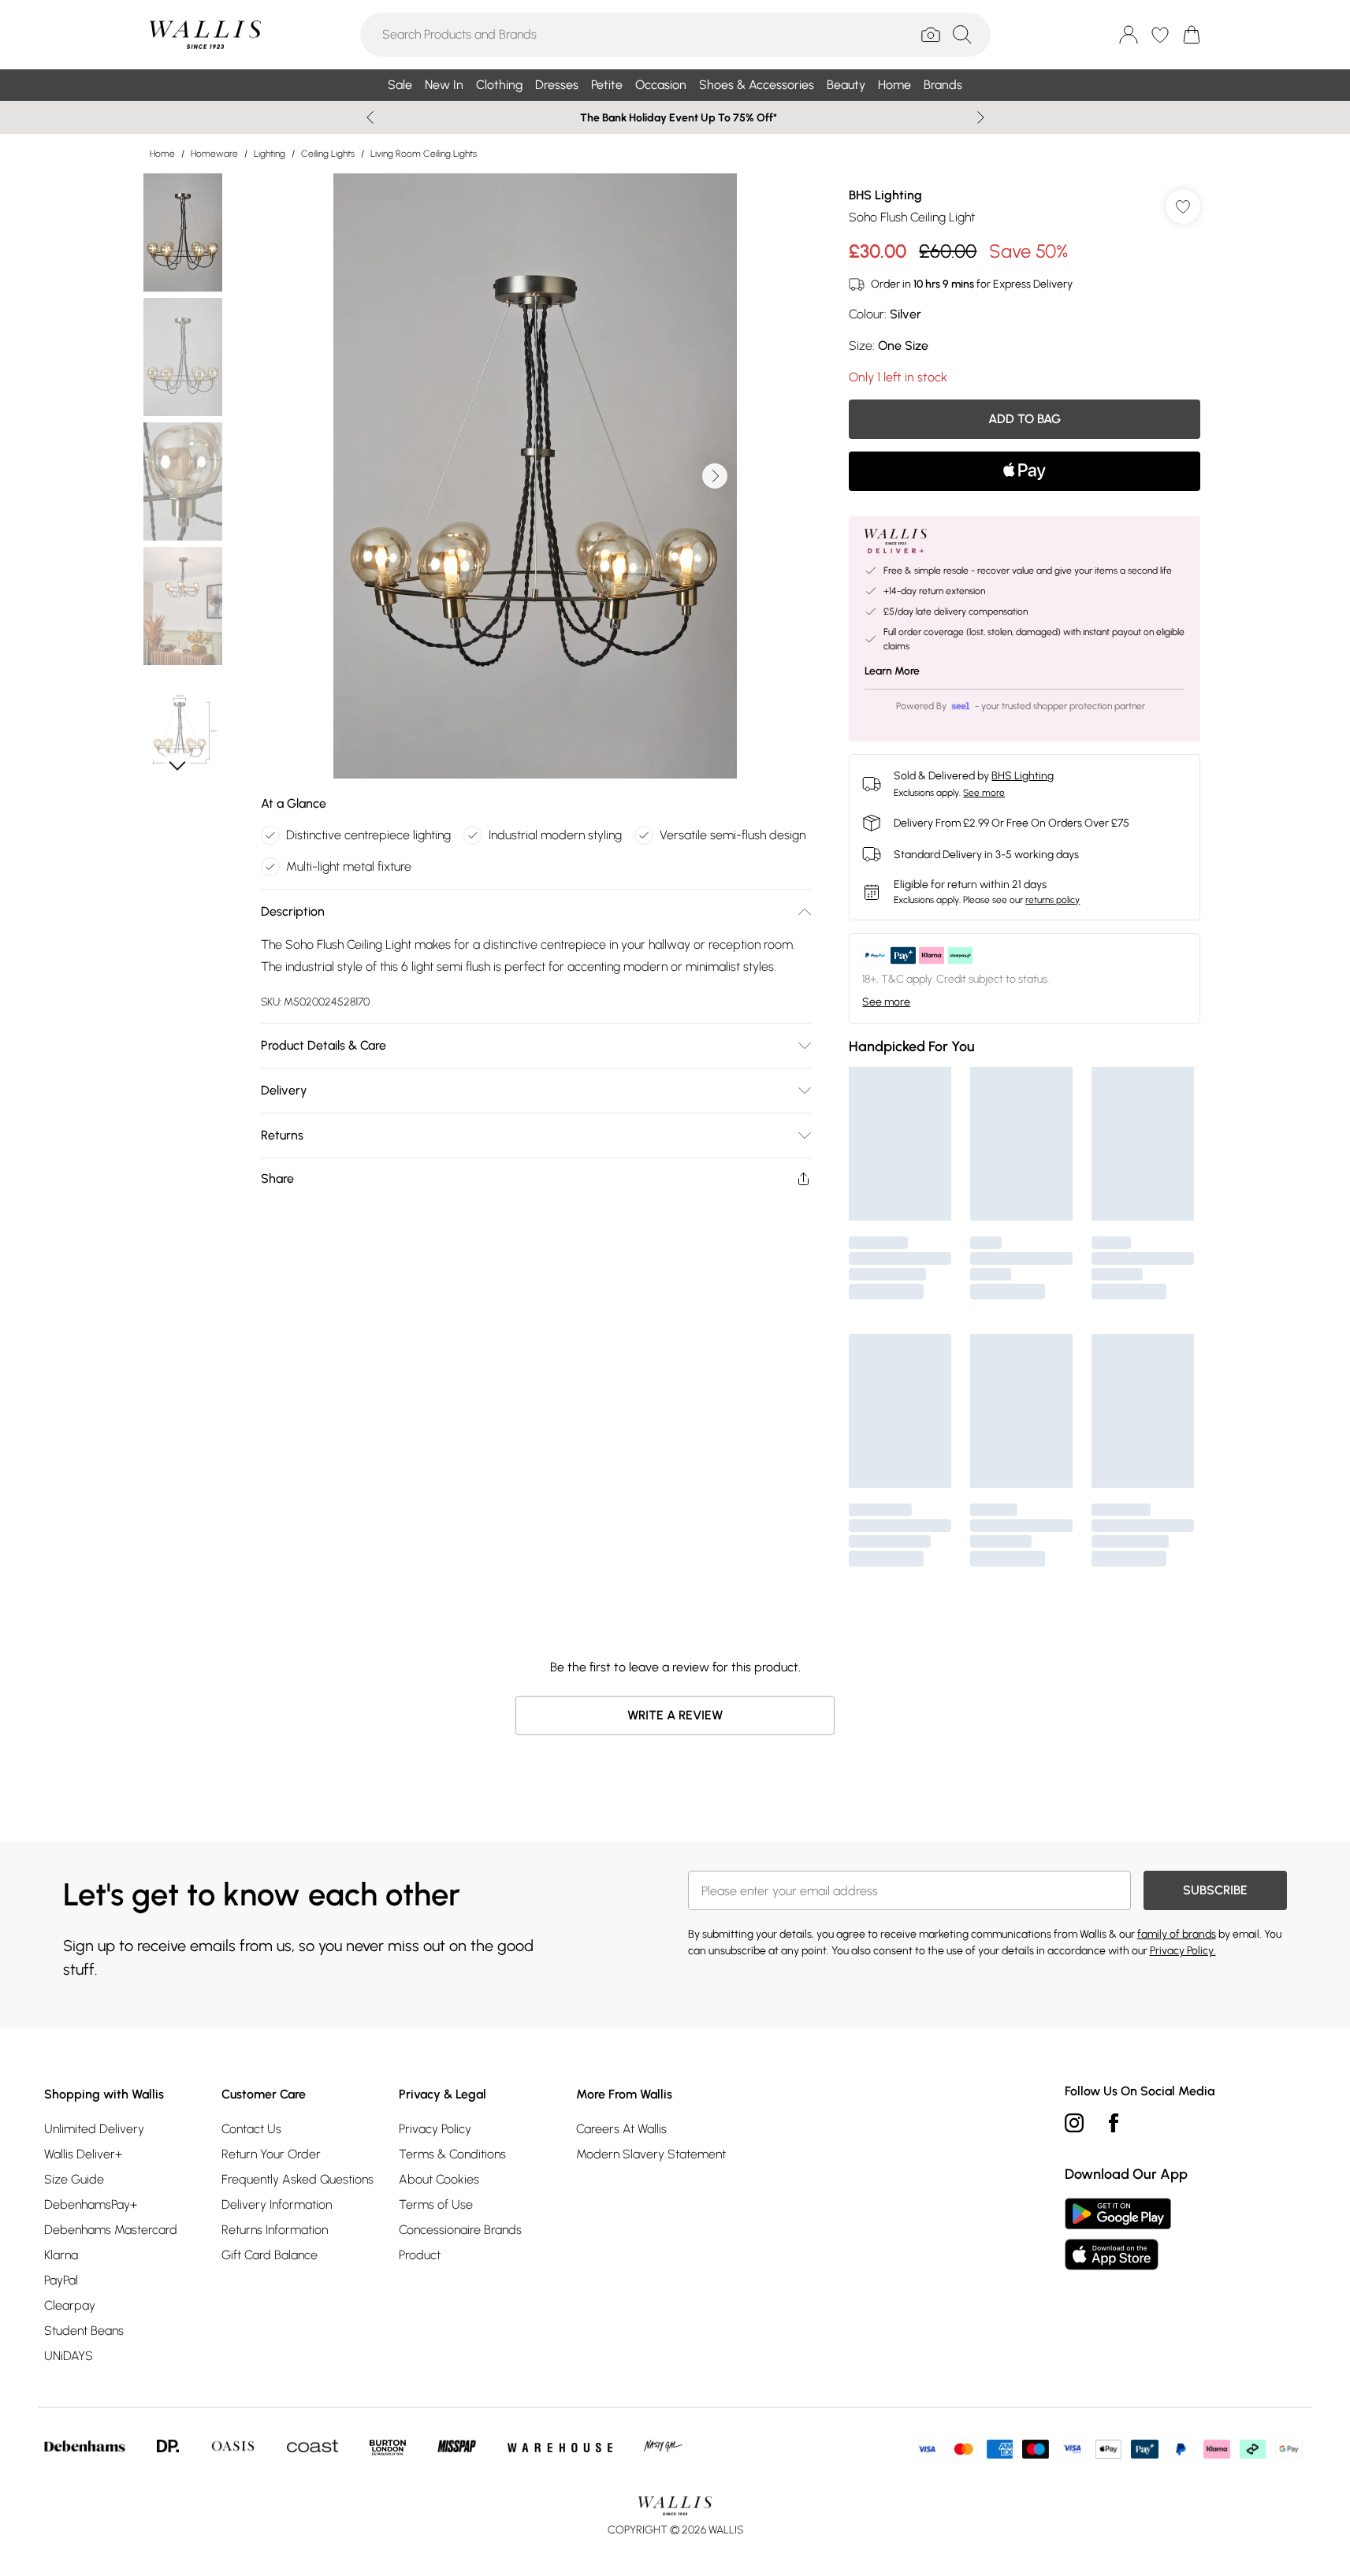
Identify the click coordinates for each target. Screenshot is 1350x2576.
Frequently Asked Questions (298, 2179)
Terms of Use (436, 2204)
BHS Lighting (885, 195)
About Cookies (439, 2179)
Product (420, 2255)
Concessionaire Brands (460, 2230)
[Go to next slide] (715, 476)
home (162, 154)
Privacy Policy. (1183, 1951)
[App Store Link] (1118, 2234)
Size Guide (74, 2179)
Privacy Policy (435, 2129)
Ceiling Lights (328, 154)
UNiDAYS (69, 2356)
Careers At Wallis (621, 2129)
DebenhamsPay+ (91, 2204)
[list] (535, 476)
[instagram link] (1074, 2123)
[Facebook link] (1114, 2123)
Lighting (270, 154)
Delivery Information (277, 2204)
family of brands (1177, 1934)
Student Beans (84, 2331)
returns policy (1052, 900)
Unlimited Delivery (94, 2129)
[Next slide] (981, 117)
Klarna (61, 2255)
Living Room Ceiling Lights (424, 154)
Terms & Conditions (452, 2154)
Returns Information (275, 2230)
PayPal (61, 2280)
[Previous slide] (370, 117)
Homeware (214, 154)
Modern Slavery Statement (651, 2154)
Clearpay (70, 2305)
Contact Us (251, 2129)
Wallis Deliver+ (83, 2154)
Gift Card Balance (270, 2255)
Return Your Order (271, 2154)
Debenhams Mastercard (111, 2230)
